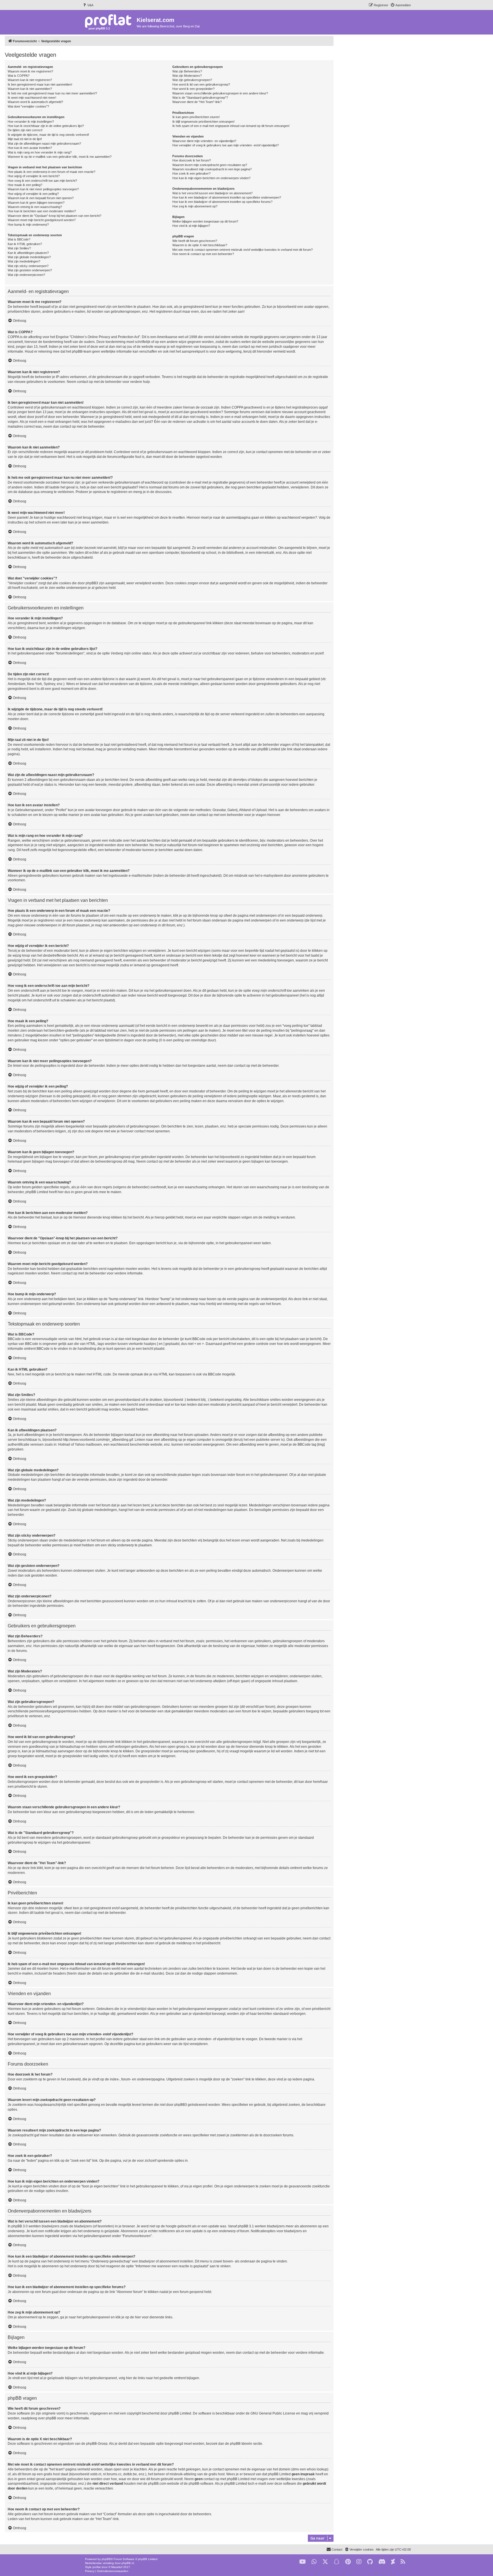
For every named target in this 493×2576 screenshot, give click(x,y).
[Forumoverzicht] (109, 22)
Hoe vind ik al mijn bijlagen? (191, 226)
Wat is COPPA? (19, 76)
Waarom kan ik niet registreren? (30, 80)
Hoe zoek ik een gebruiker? (191, 173)
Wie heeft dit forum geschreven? (195, 241)
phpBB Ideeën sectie (246, 2444)
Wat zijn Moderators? (187, 76)
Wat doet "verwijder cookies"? (28, 106)
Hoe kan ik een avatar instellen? (30, 148)
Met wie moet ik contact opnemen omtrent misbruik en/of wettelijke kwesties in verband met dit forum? (243, 250)
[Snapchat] (337, 2562)
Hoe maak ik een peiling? (25, 185)
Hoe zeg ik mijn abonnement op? (195, 206)
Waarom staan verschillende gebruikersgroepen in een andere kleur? (220, 93)
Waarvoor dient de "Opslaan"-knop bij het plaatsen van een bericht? (54, 216)
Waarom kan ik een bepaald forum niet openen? (41, 198)
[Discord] (382, 2562)
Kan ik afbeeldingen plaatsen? (28, 253)
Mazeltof (117, 2567)
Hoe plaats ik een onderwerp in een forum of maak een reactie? (51, 172)
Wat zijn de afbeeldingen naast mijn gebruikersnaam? (44, 144)
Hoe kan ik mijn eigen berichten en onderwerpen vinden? (211, 178)
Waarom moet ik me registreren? (30, 71)
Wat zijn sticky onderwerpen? (28, 266)
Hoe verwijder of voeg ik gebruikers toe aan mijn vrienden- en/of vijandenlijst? (226, 145)
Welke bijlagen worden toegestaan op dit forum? (205, 221)
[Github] (370, 2562)
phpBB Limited (180, 2413)
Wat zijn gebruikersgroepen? (192, 80)
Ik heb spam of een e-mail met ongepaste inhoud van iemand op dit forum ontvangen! (231, 126)
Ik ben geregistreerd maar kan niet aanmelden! (40, 84)
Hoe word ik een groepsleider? (193, 89)
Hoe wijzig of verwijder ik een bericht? (34, 176)
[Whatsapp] (314, 2562)
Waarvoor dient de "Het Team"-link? (197, 102)
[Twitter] (325, 2562)
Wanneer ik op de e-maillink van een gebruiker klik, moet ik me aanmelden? (60, 157)
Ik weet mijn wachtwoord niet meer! (32, 98)
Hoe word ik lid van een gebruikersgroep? (201, 84)
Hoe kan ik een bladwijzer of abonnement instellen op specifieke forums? (222, 202)
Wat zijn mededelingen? (24, 261)
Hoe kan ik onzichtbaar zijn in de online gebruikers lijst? (46, 126)
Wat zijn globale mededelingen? (29, 257)
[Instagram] (359, 2562)
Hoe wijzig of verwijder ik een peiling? (33, 194)
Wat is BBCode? (19, 239)
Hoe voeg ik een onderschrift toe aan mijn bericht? (42, 181)
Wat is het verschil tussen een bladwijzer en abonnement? (212, 193)
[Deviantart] (393, 2562)
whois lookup (317, 2469)
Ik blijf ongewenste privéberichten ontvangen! (203, 122)
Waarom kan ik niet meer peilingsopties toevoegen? (43, 189)
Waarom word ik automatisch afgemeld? (35, 102)
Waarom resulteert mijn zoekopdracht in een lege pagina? (212, 169)
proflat (97, 2567)
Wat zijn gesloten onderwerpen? (30, 270)
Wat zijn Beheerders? (187, 71)
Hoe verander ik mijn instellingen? (31, 122)
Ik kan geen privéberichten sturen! (196, 117)
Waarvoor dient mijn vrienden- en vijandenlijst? (204, 141)
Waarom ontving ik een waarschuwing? (35, 207)
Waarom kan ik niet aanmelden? (30, 89)
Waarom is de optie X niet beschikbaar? (200, 245)
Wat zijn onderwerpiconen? (26, 275)
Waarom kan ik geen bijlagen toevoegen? (36, 203)
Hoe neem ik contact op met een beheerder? (203, 254)
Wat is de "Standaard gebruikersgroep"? (200, 98)
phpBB (106, 2559)
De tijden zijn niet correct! (25, 130)
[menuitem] (88, 5)
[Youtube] (303, 2562)
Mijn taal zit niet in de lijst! (25, 139)
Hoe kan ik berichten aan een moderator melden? (42, 211)
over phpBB (47, 2418)
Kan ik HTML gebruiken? (25, 244)
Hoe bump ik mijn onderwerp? (28, 225)
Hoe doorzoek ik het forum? (192, 160)
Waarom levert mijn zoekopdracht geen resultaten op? (210, 165)
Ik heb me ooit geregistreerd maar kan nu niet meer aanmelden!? (52, 93)
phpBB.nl (128, 2563)
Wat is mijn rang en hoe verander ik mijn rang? (40, 152)
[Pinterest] (348, 2562)
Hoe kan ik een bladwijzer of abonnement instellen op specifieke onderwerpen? (227, 197)
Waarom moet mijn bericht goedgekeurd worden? (42, 220)
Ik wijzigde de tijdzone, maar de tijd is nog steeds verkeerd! (48, 135)
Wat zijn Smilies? (19, 248)
